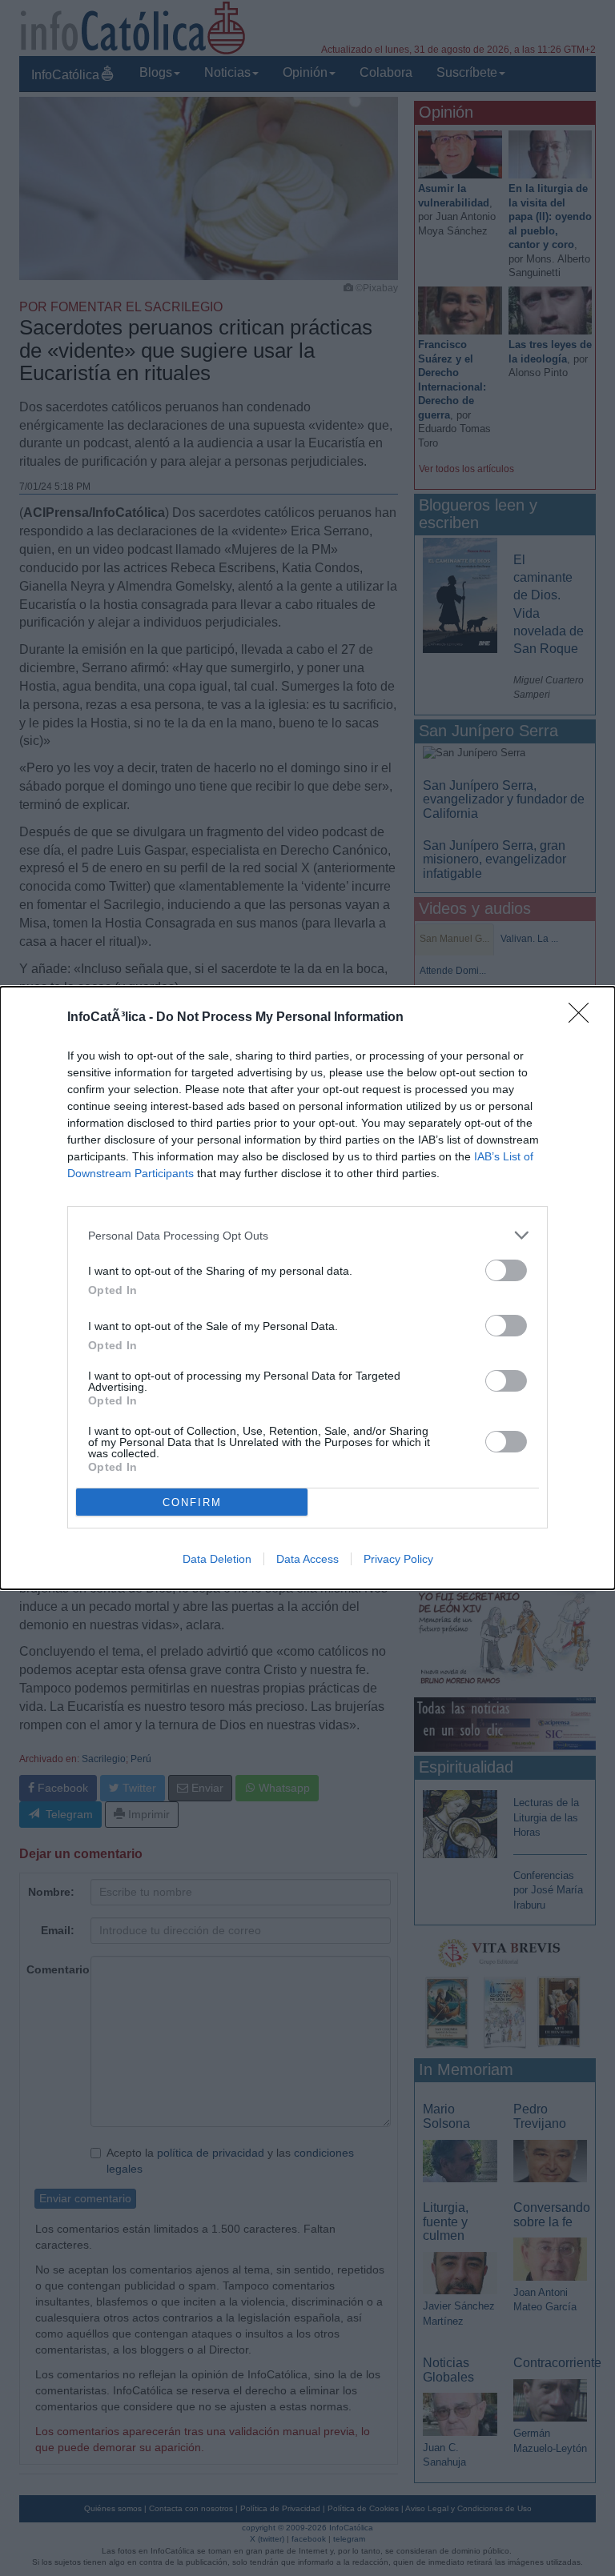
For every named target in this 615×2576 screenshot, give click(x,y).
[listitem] (307, 1235)
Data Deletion (217, 1559)
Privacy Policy (398, 1559)
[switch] (506, 1270)
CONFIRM (192, 1502)
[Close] (584, 1018)
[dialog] (307, 1288)
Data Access (307, 1559)
